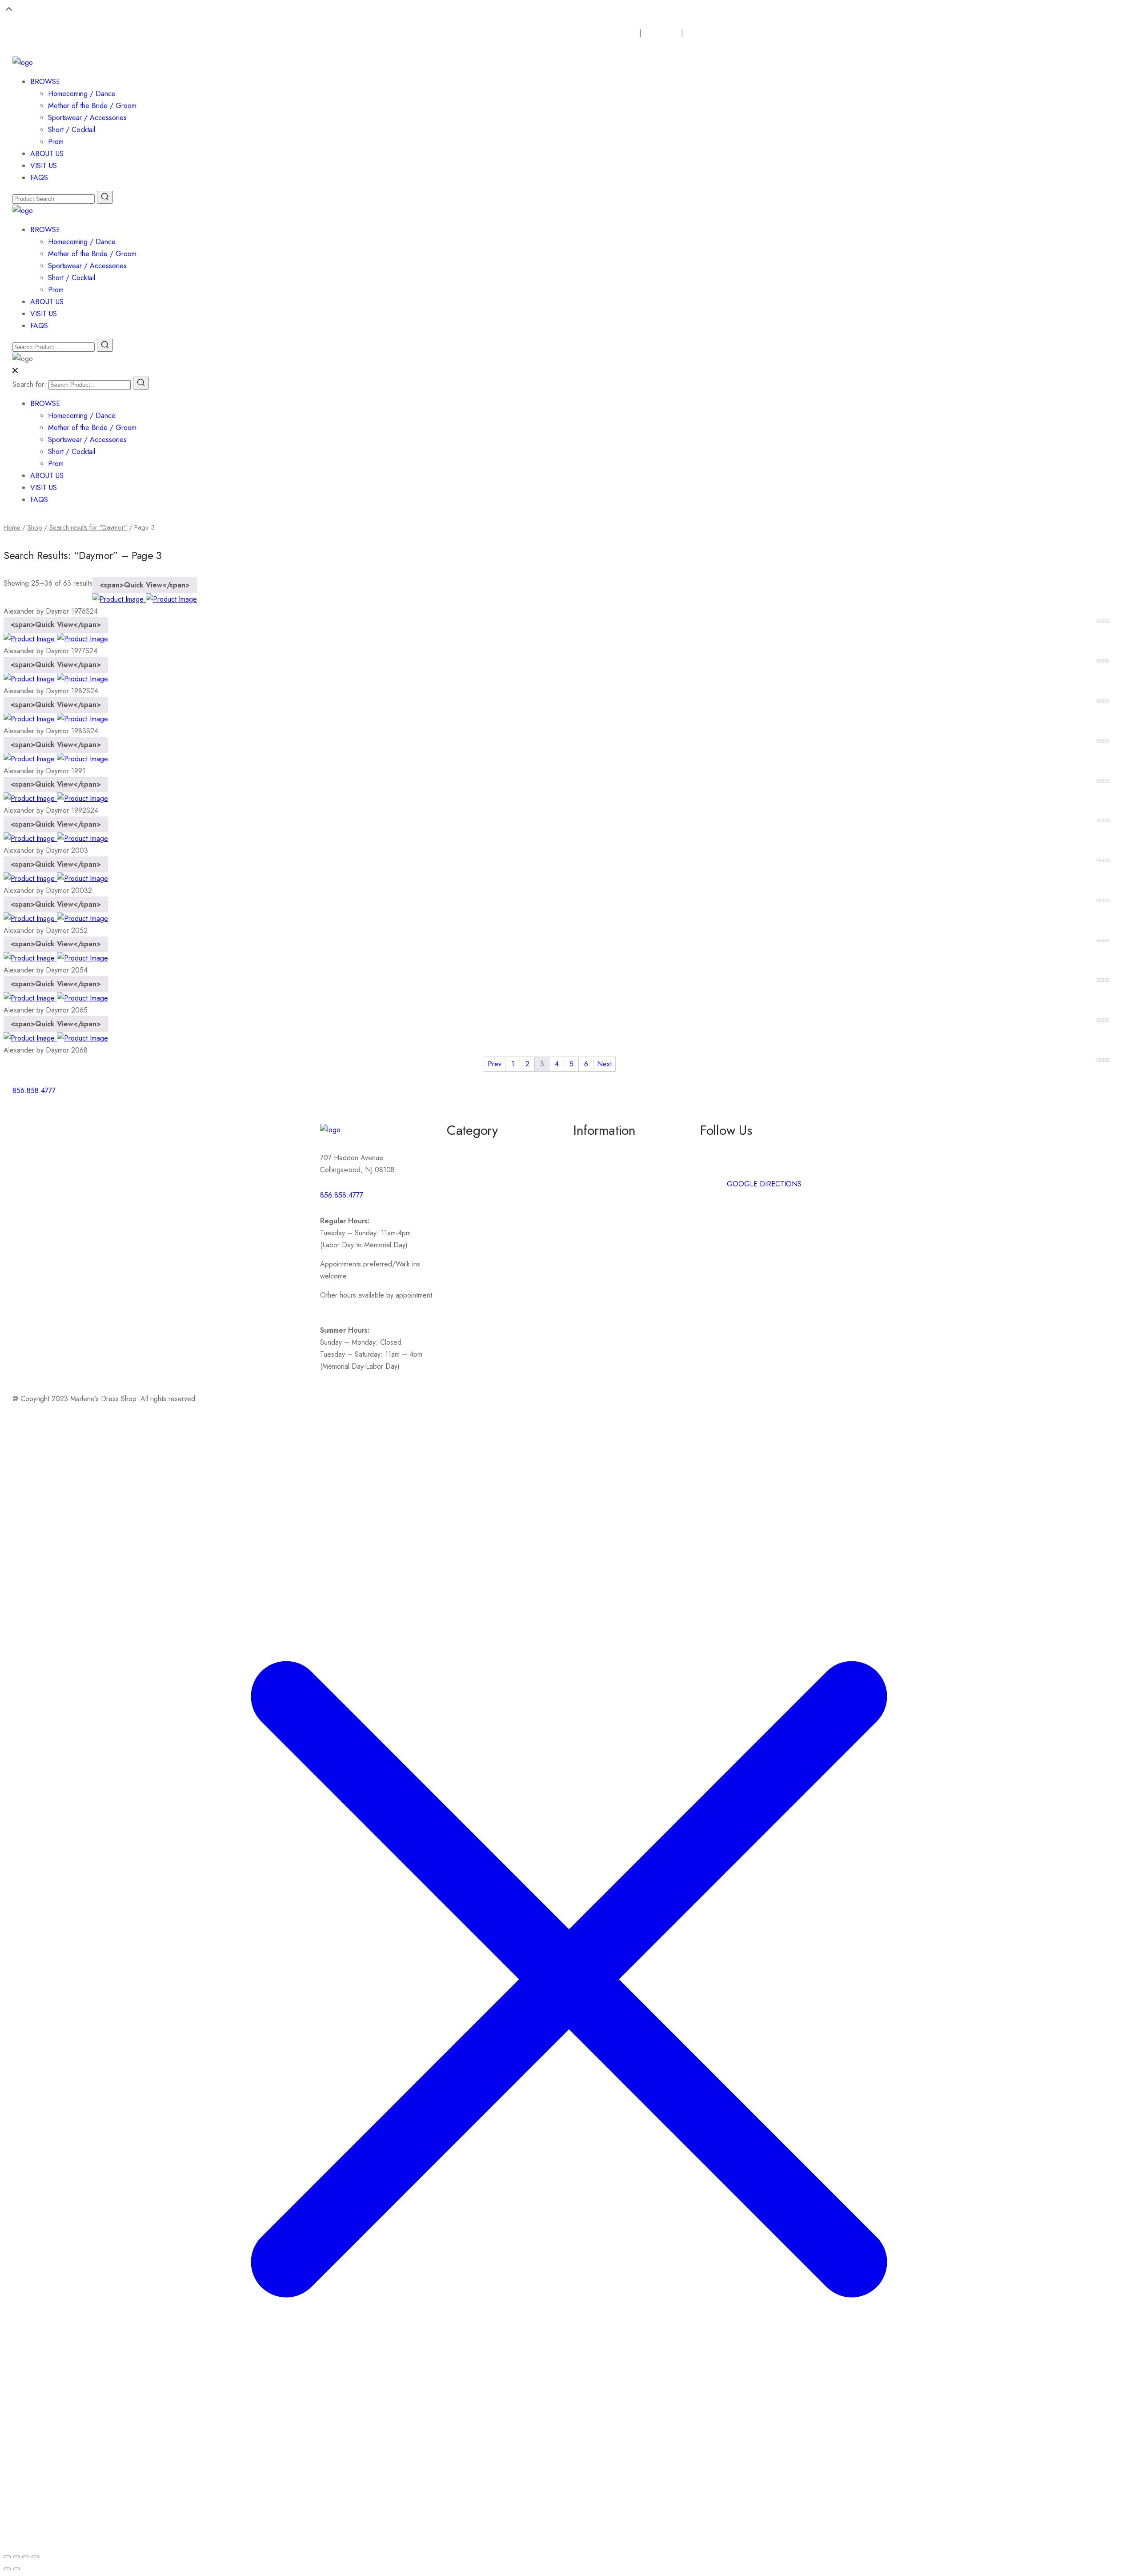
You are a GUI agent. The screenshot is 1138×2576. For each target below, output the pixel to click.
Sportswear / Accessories (87, 118)
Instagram (714, 1165)
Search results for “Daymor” (88, 527)
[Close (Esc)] (35, 2557)
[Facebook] (585, 1096)
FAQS (39, 178)
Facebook (715, 1149)
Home (12, 527)
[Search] (141, 383)
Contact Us (590, 1165)
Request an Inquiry (609, 33)
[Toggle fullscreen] (16, 2557)
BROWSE (45, 82)
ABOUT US (47, 154)
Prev (495, 1064)
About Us (665, 33)
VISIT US (44, 166)
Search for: (29, 384)
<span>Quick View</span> (145, 585)
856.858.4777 (342, 1195)
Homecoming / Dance (82, 94)
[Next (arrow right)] (16, 2569)
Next (604, 1064)
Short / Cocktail (72, 130)
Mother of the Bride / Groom (92, 106)
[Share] (26, 2557)
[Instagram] (609, 1096)
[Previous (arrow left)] (7, 2569)
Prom (56, 142)
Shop (35, 527)
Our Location (713, 33)
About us (587, 1149)
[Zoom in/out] (7, 2557)
